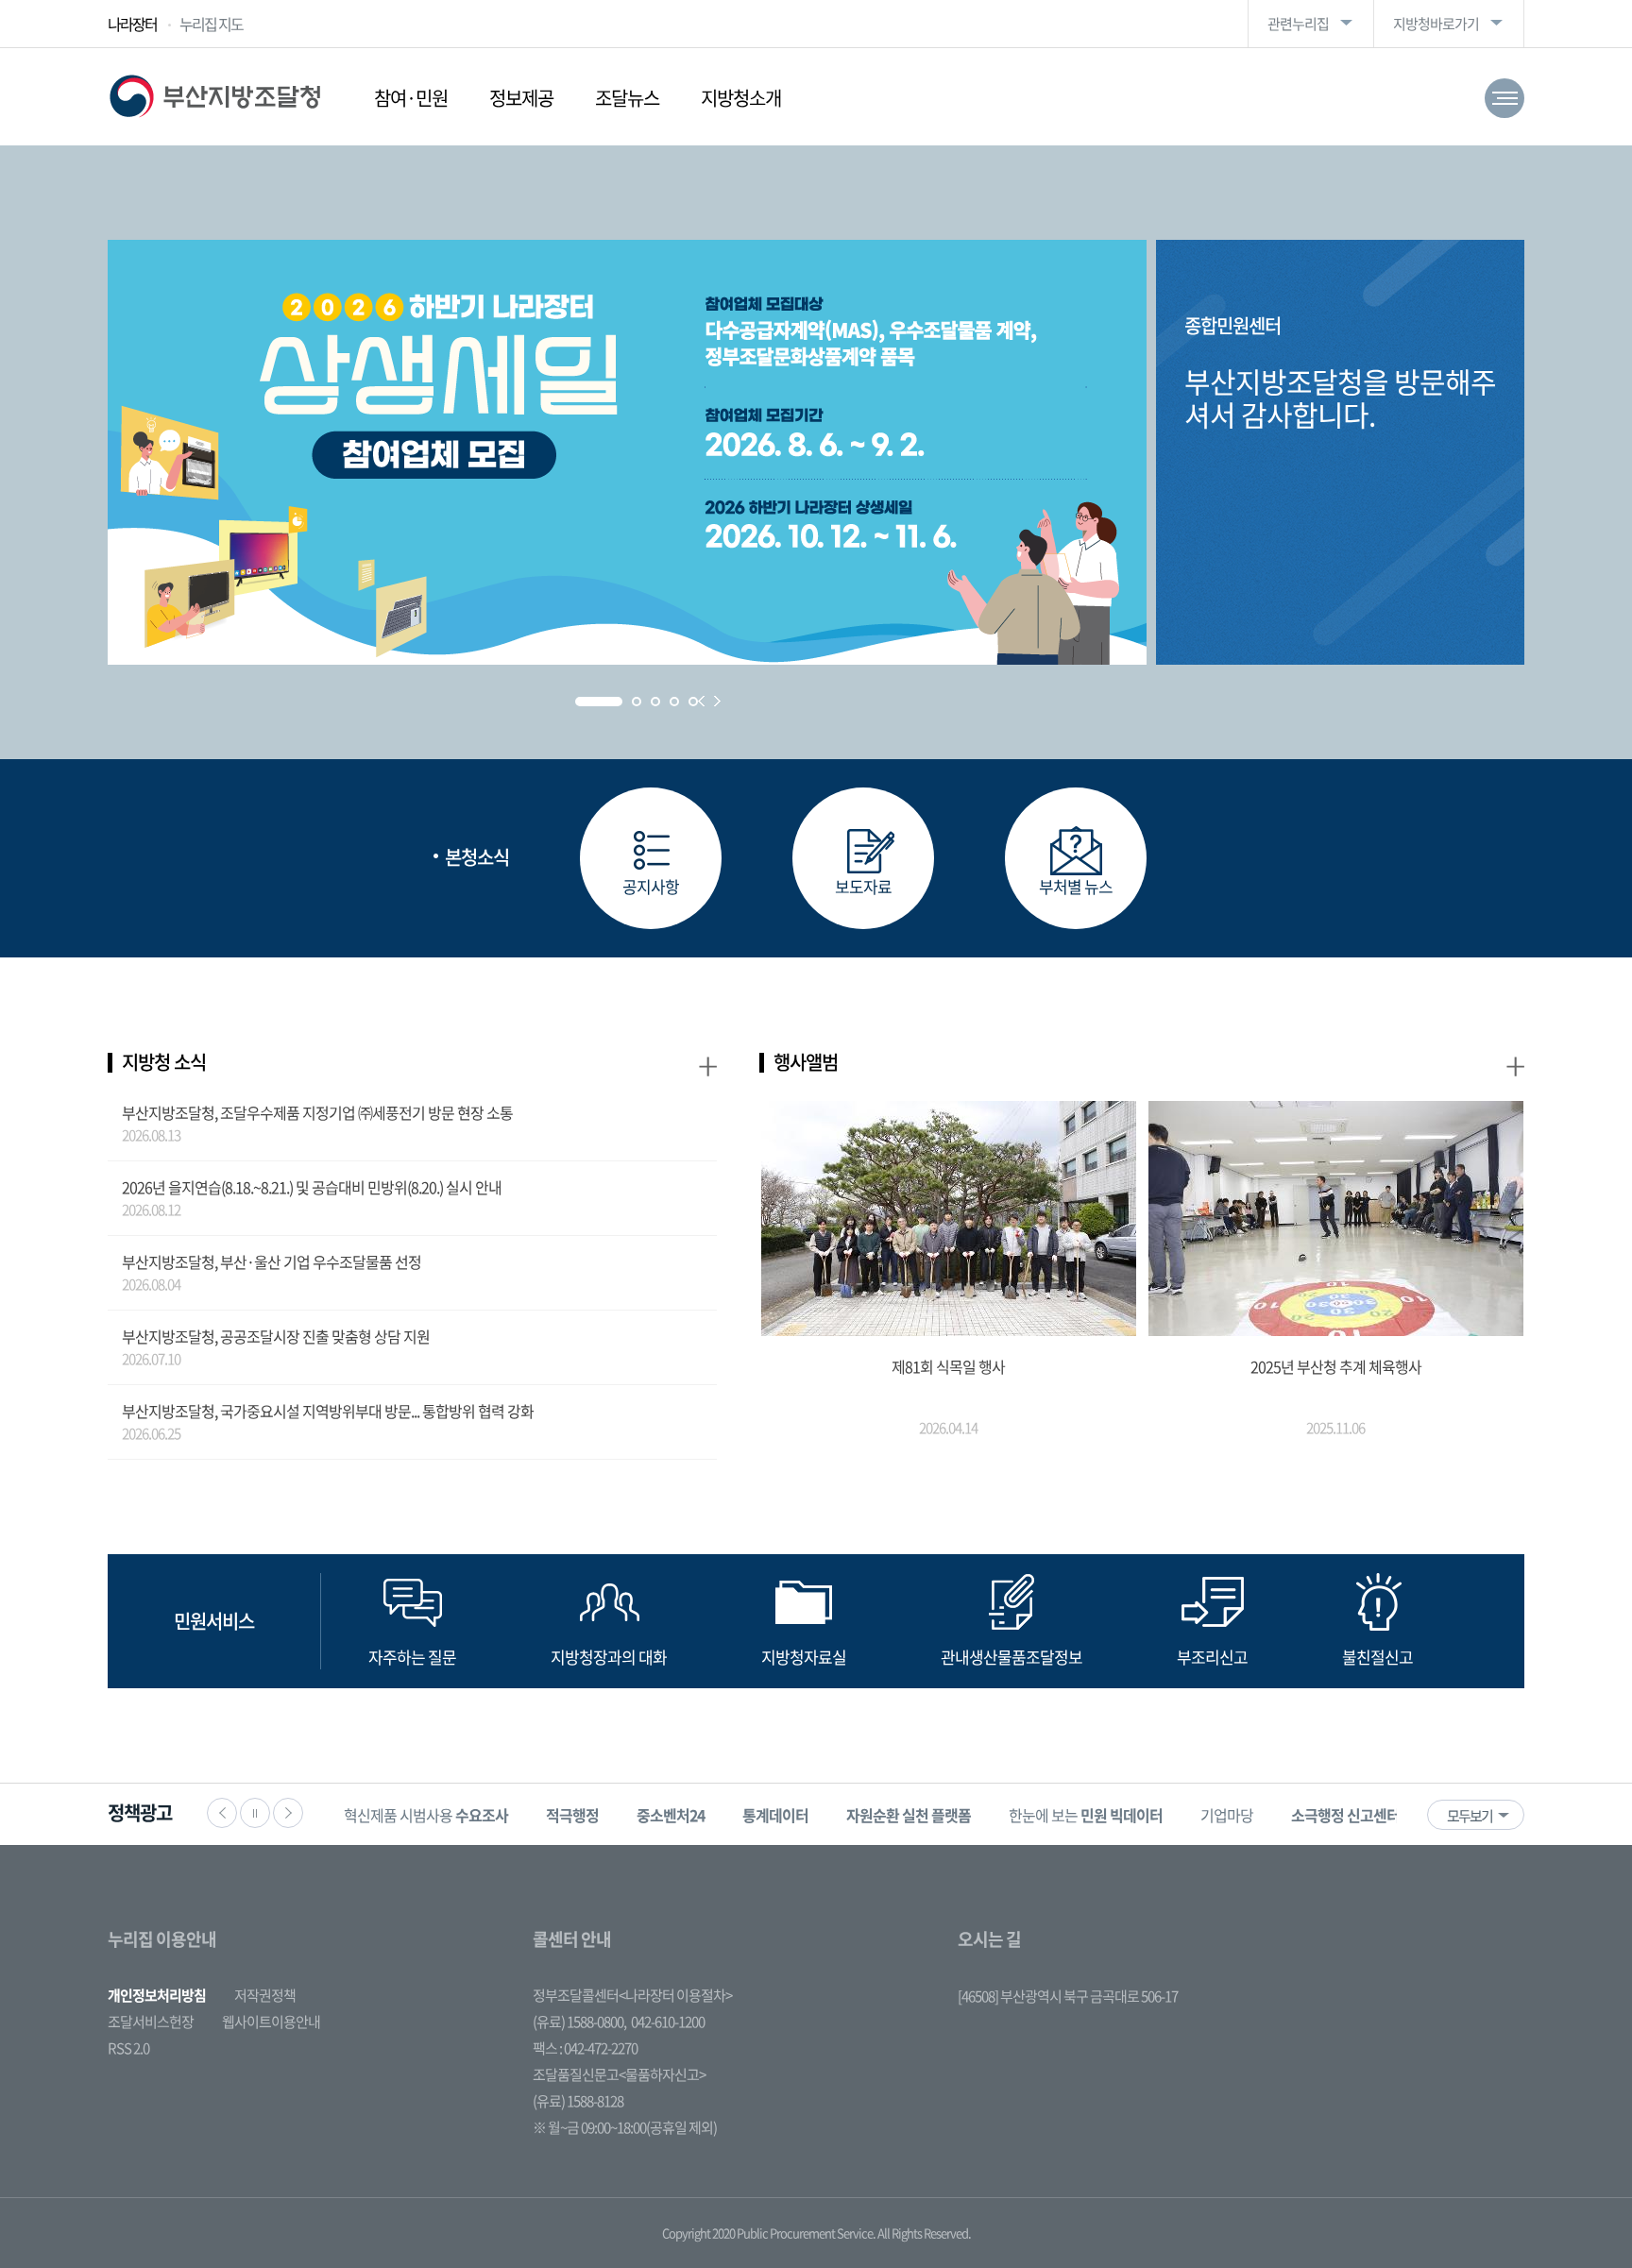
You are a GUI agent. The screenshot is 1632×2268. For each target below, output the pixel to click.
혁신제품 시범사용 (426, 1815)
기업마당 (1227, 1815)
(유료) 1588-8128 (578, 2101)
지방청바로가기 (1436, 24)
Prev (701, 701)
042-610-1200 (668, 2022)
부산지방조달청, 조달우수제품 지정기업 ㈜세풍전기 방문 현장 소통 (317, 1112)
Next (717, 701)
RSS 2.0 (128, 2048)
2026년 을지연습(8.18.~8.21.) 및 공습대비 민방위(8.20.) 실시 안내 (312, 1187)
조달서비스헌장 (151, 2022)
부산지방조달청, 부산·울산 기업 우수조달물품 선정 (272, 1261)
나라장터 (132, 24)
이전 (222, 1813)
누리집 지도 (211, 24)
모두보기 (1470, 1816)
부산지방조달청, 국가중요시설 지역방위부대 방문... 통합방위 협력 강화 (328, 1411)
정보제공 (521, 98)
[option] (426, 1814)
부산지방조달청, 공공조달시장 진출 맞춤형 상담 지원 (276, 1336)
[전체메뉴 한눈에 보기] (1504, 98)
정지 (255, 1813)
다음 (288, 1813)
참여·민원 (411, 98)
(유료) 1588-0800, (579, 2022)
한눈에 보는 (1086, 1815)
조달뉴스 (627, 98)
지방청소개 (741, 98)
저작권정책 (265, 1995)
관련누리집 (1298, 24)
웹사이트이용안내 (271, 2022)
